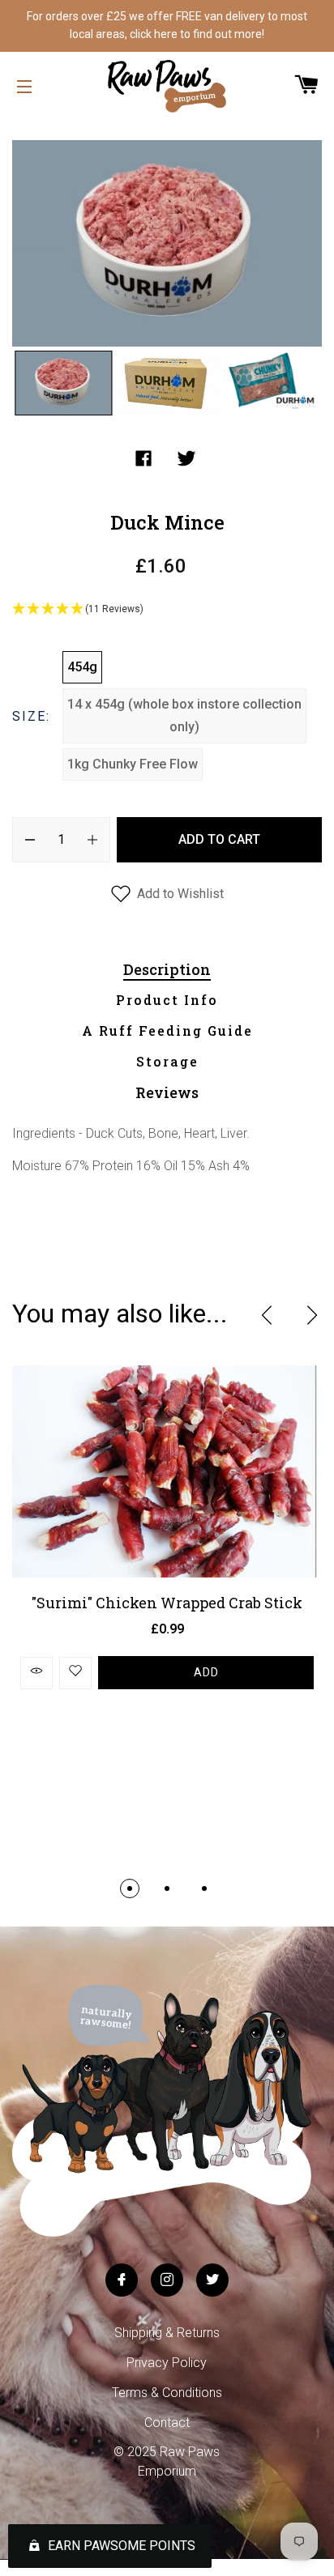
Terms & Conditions (167, 2393)
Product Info (167, 1000)
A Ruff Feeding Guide (167, 1030)
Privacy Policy (167, 2363)
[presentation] (267, 1315)
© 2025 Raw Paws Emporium (167, 2461)
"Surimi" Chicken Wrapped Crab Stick (167, 1603)
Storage (167, 1061)
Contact (167, 2423)
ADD (206, 1672)
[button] (167, 610)
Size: (31, 716)
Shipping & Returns (167, 2333)
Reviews (167, 1092)
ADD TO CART (219, 839)
